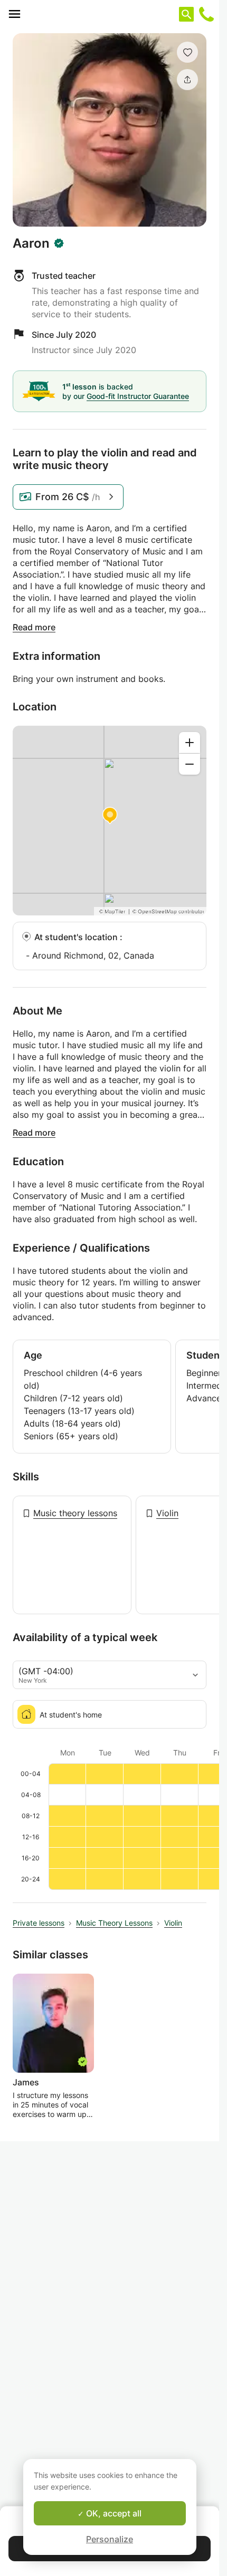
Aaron (31, 243)
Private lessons (39, 1923)
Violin (167, 1513)
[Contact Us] (206, 14)
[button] (187, 52)
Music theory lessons (75, 1513)
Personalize (110, 2539)
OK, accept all (113, 2513)
